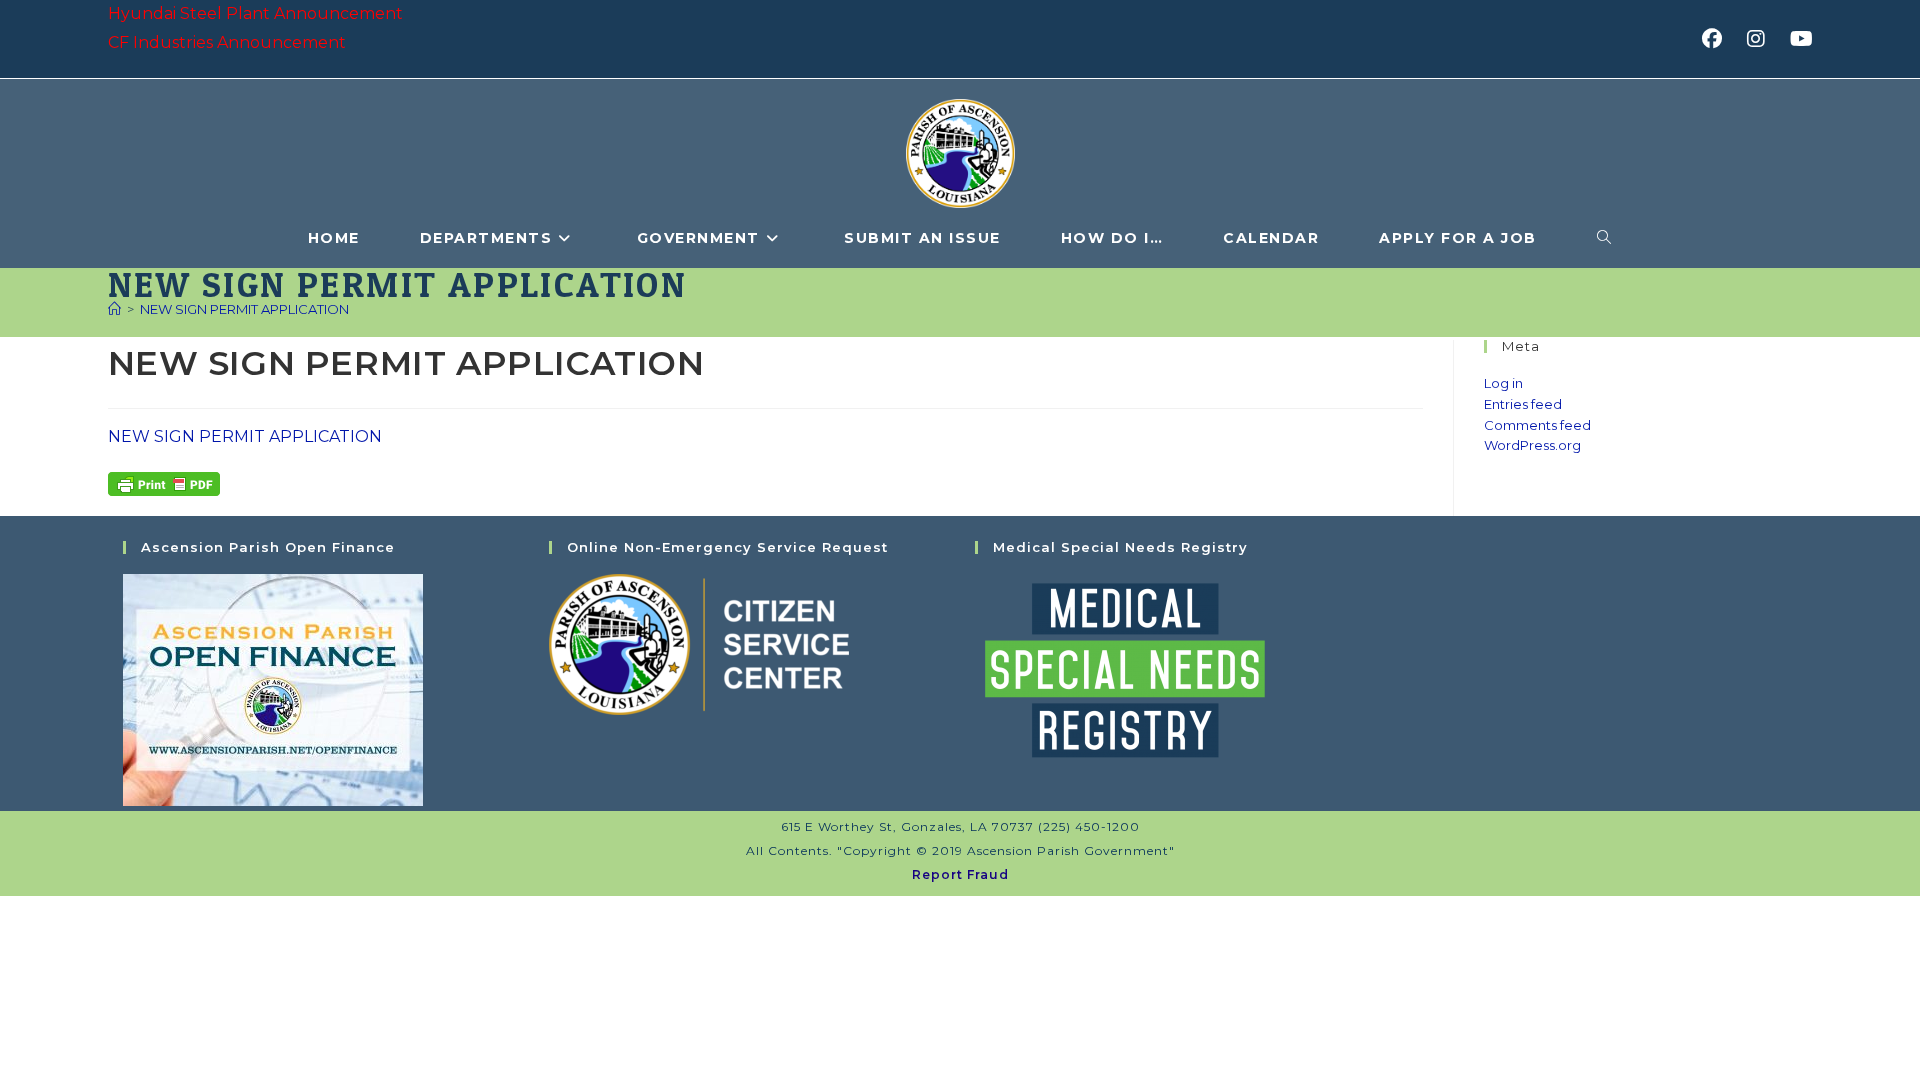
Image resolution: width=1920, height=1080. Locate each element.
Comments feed (1537, 425)
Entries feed (1523, 404)
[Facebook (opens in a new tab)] (1718, 39)
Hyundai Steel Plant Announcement (255, 13)
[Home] (114, 309)
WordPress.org (1532, 445)
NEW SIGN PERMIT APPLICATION (244, 309)
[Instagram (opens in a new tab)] (1762, 39)
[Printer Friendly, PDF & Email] (164, 482)
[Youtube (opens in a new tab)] (1798, 39)
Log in (1503, 383)
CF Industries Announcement (227, 42)
